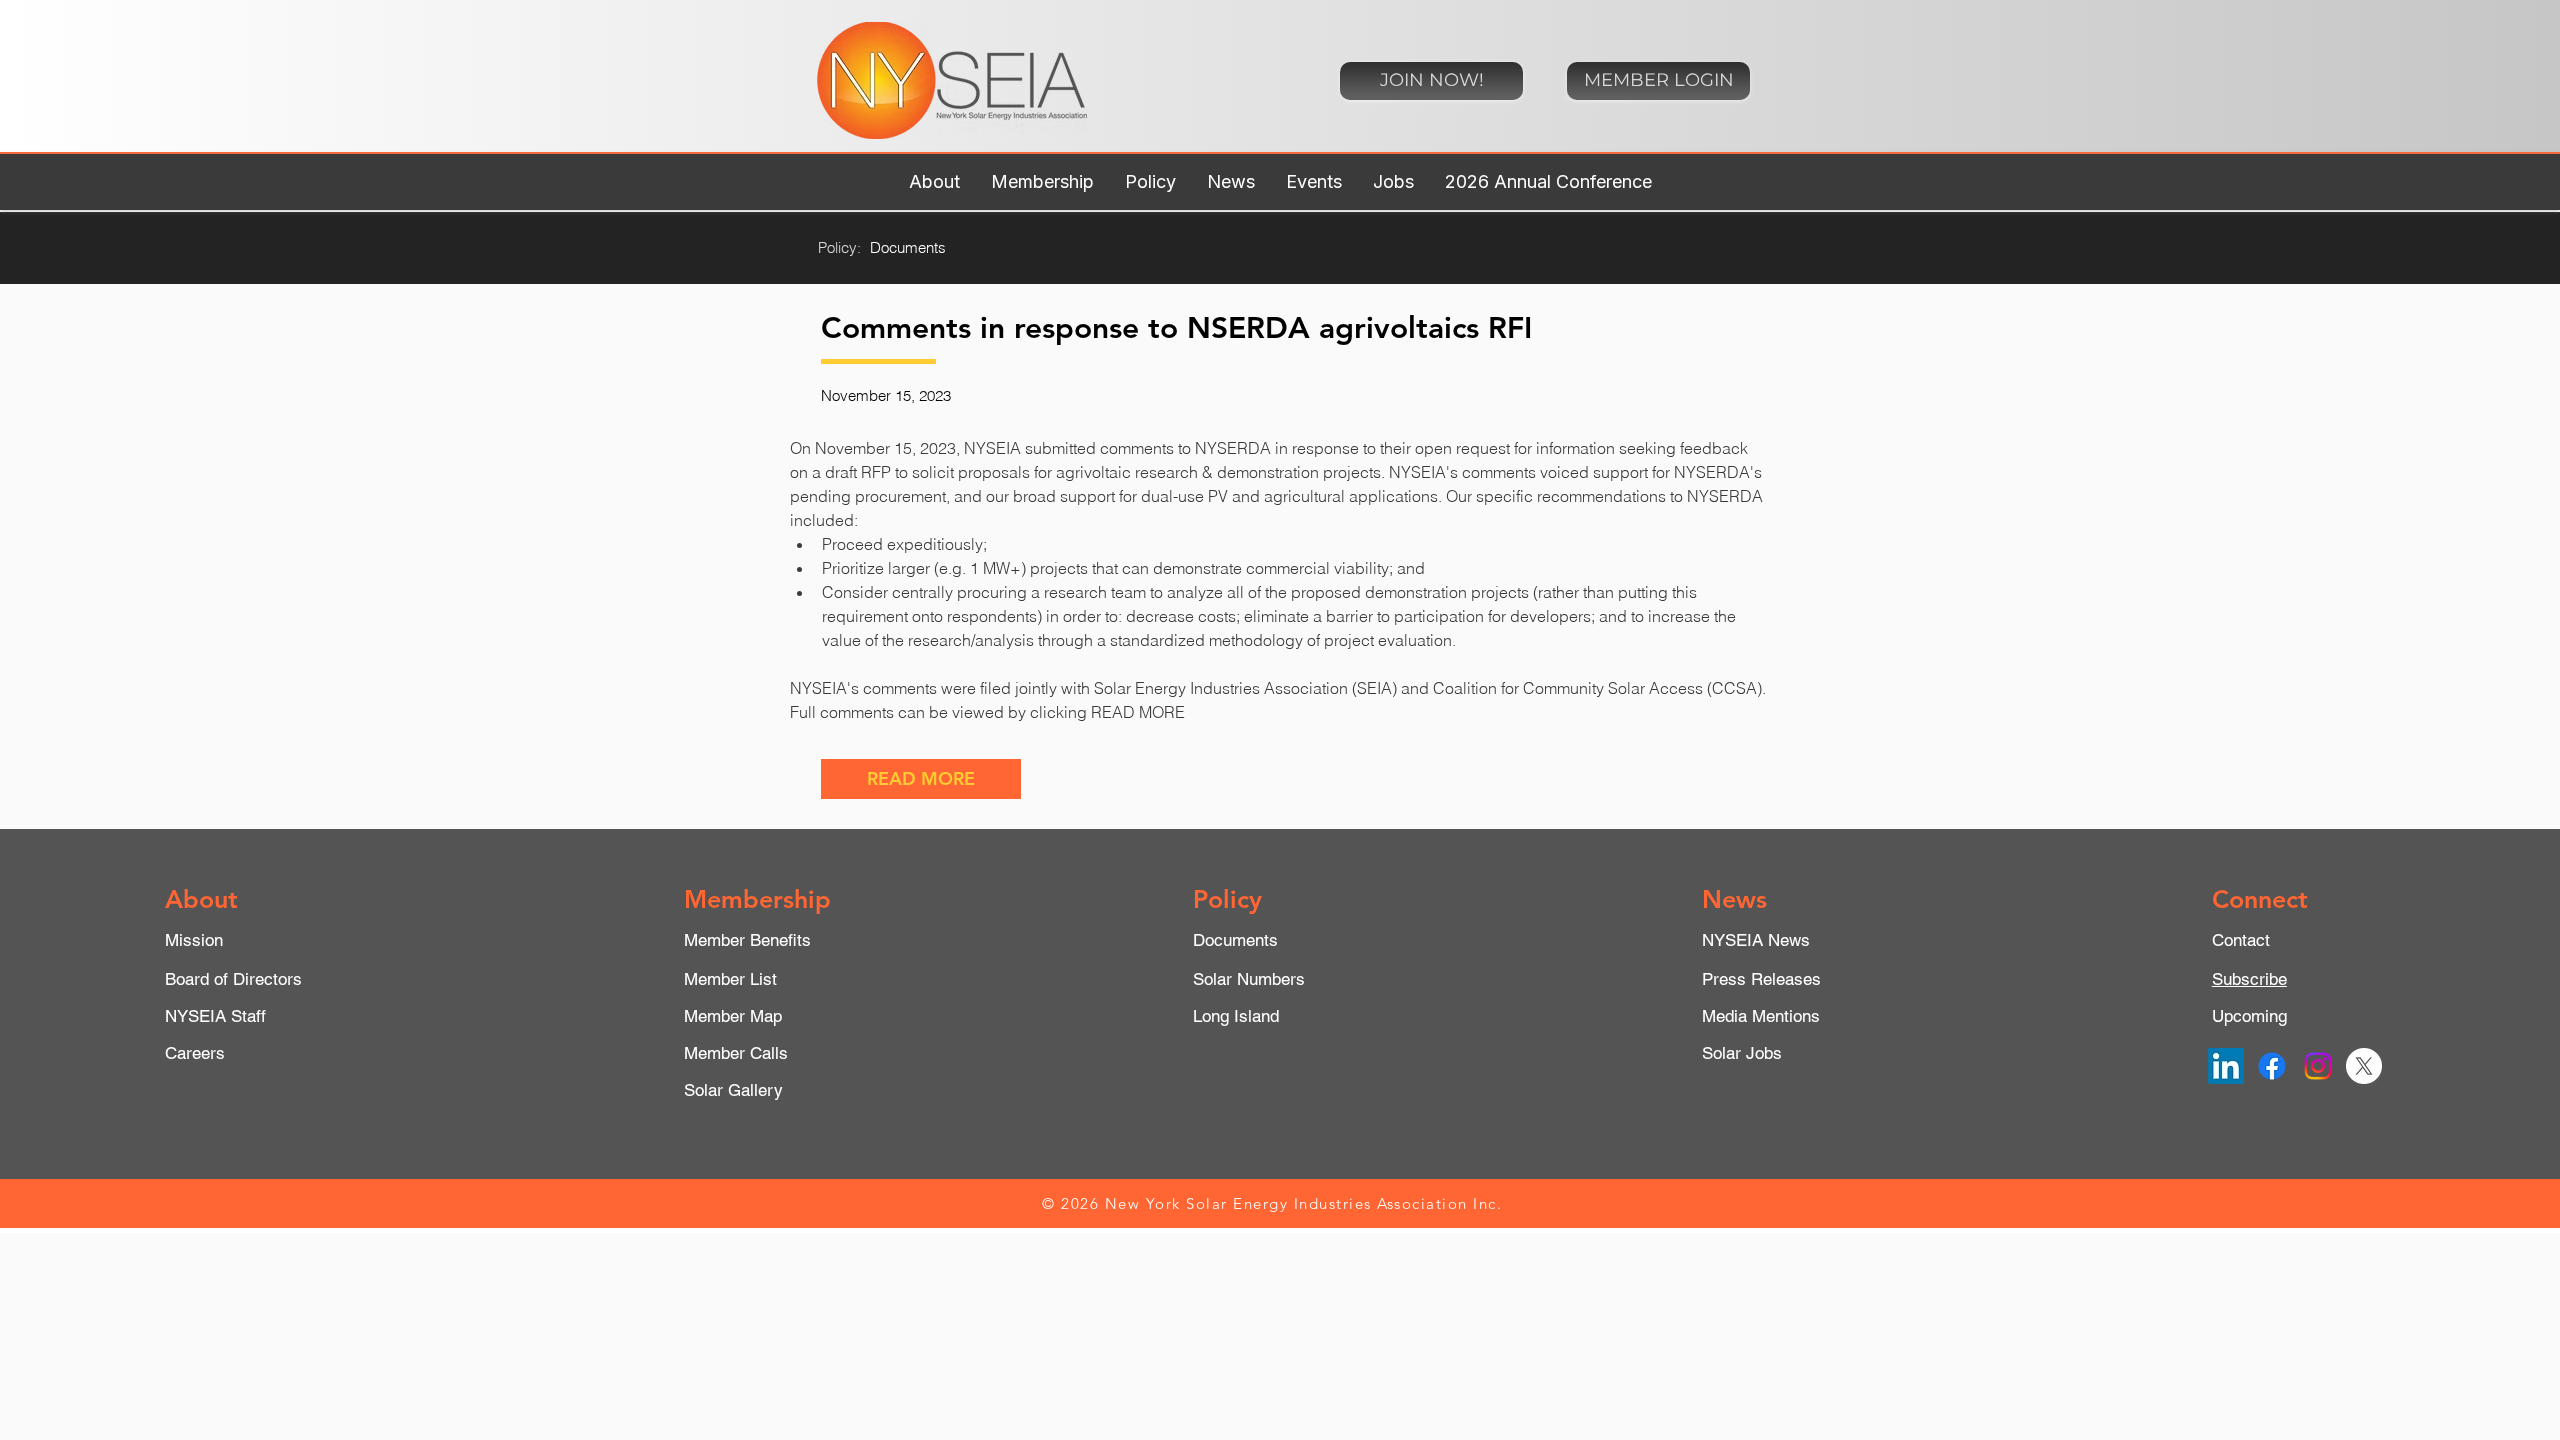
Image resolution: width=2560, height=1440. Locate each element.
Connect (2260, 899)
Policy (1227, 899)
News (1734, 899)
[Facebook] (2272, 1066)
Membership (757, 899)
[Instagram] (2318, 1066)
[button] (934, 182)
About (201, 899)
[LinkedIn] (2226, 1066)
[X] (2364, 1066)
